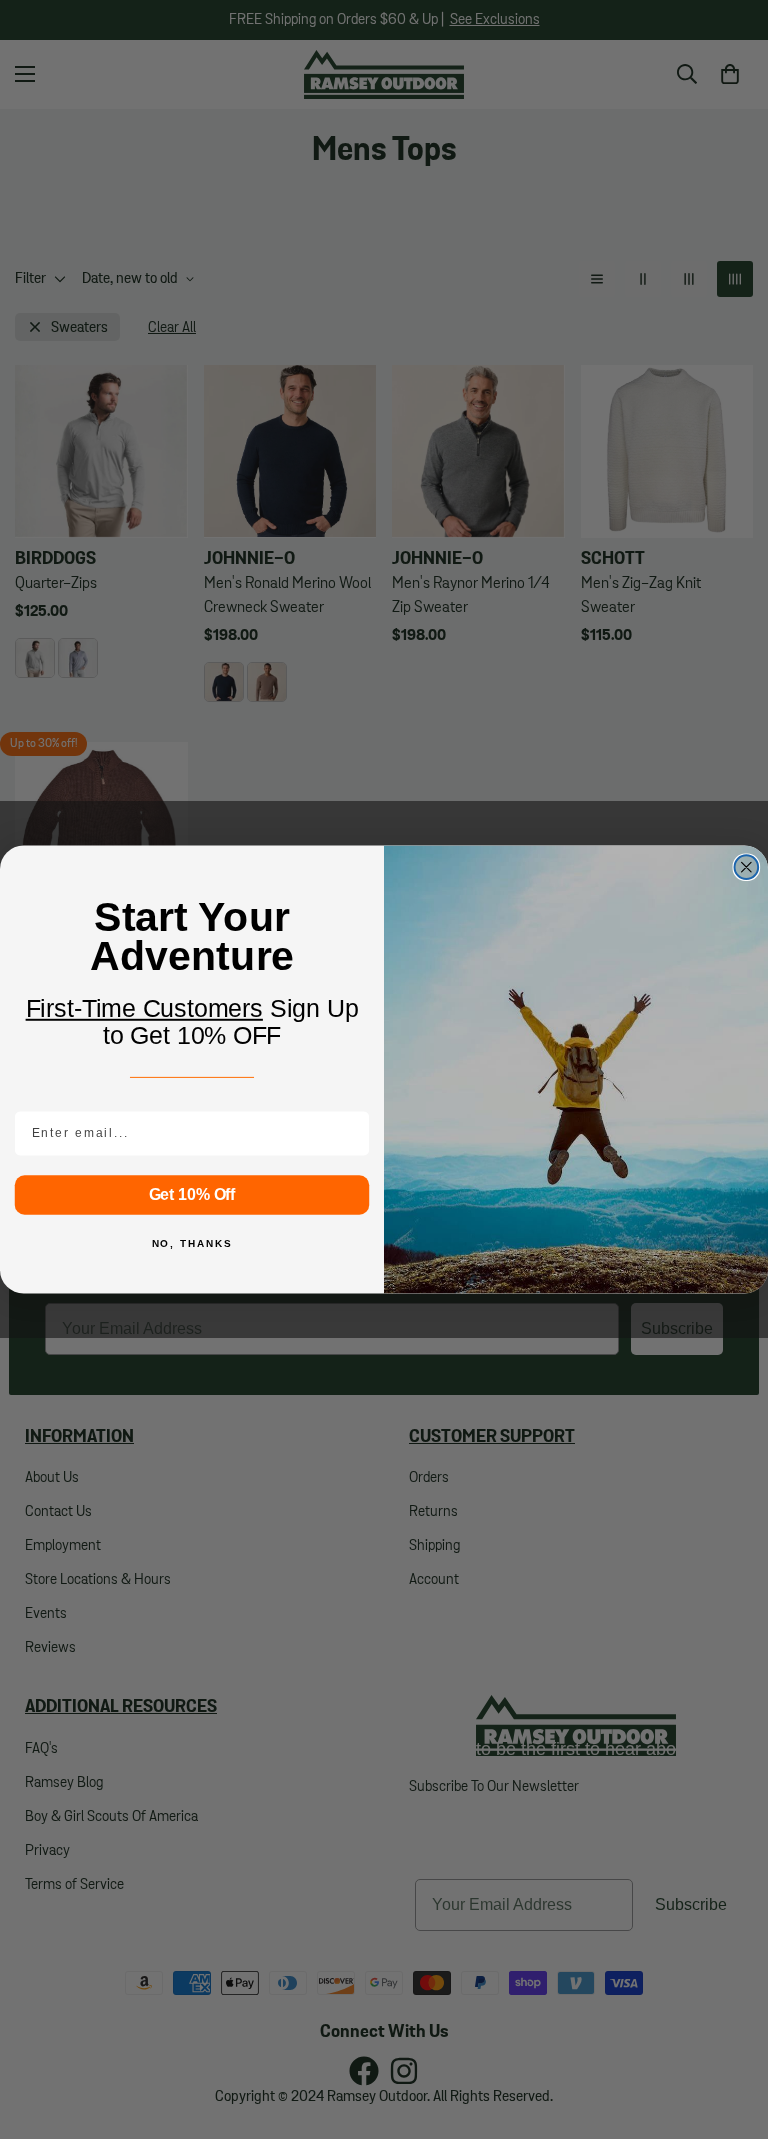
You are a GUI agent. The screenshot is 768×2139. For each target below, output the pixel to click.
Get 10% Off (192, 1194)
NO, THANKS (192, 1243)
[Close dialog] (747, 867)
